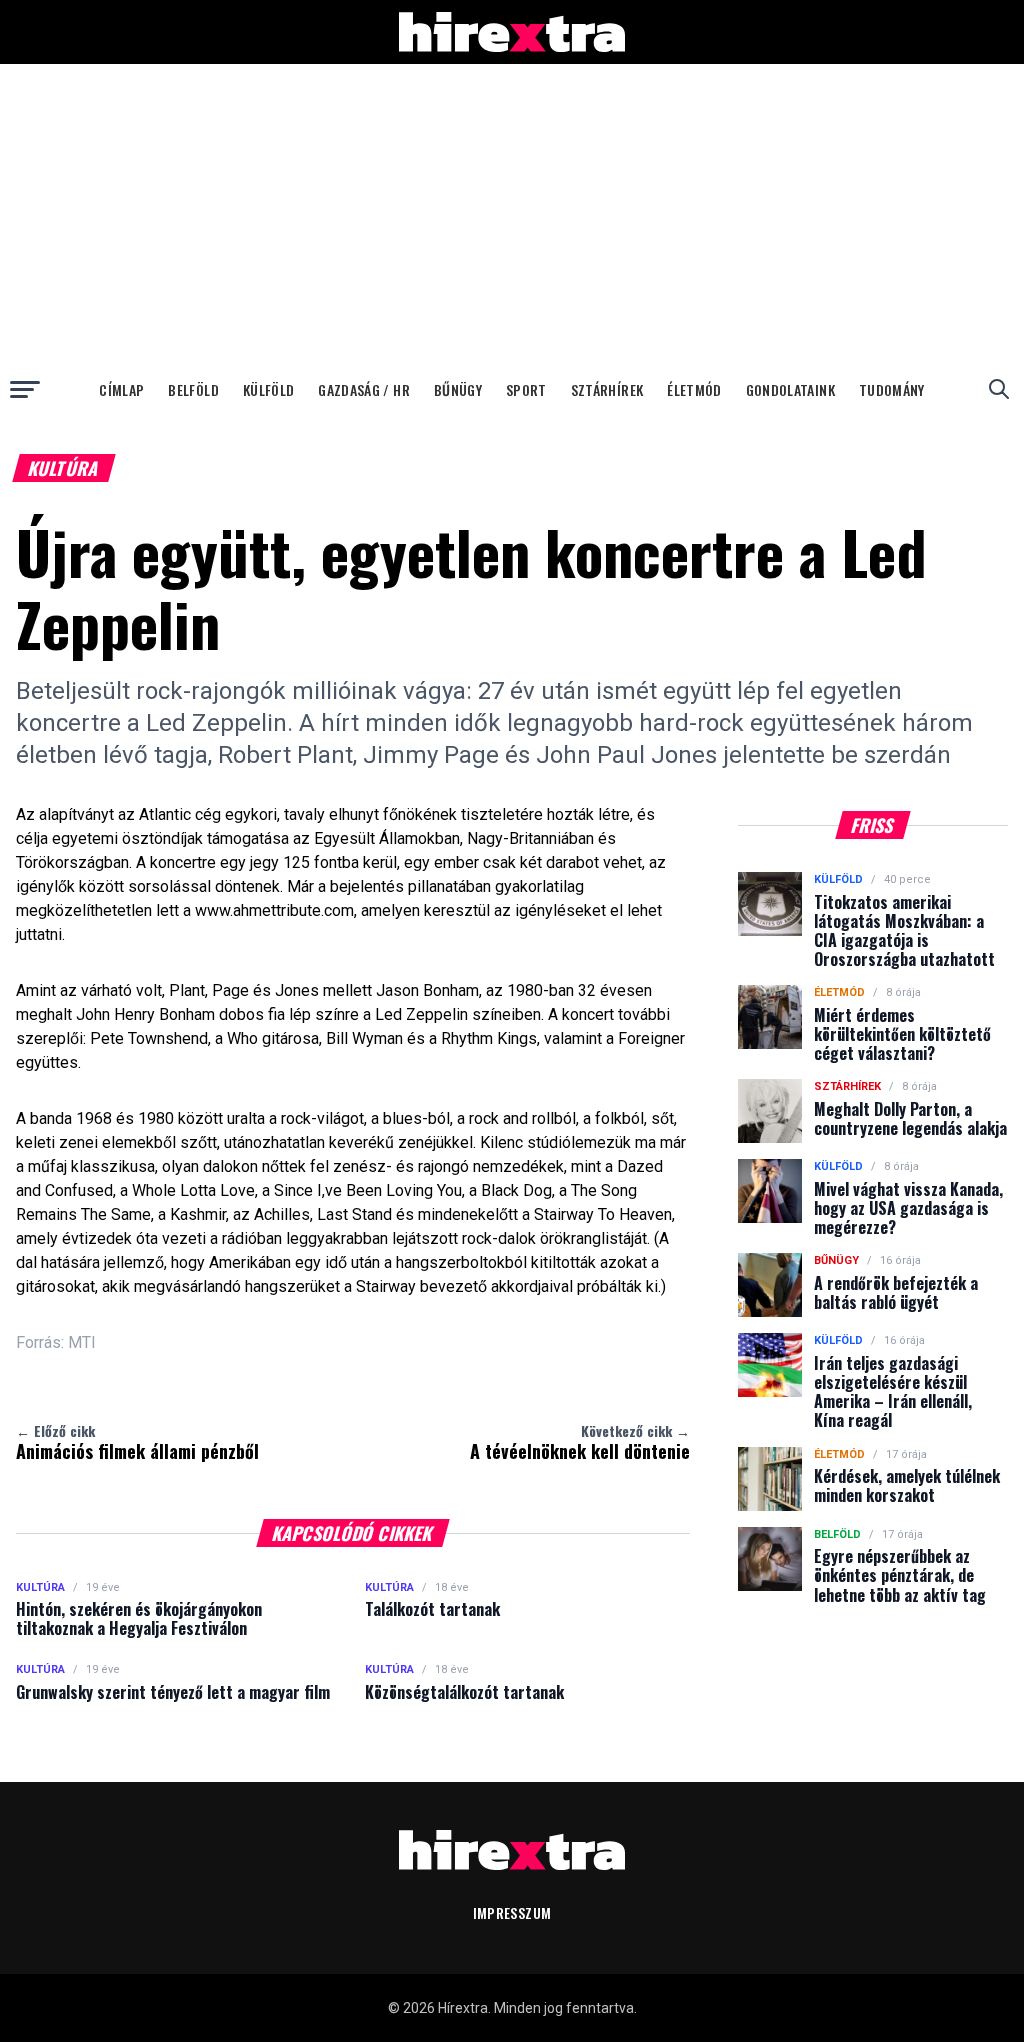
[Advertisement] (512, 214)
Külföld (268, 389)
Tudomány (892, 389)
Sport (526, 389)
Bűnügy (458, 389)
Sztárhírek (607, 389)
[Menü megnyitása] (25, 389)
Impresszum (512, 1912)
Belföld (193, 389)
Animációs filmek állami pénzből (137, 1442)
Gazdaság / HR (364, 389)
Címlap (121, 389)
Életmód (694, 389)
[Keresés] (999, 389)
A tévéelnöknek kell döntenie (580, 1442)
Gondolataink (790, 389)
